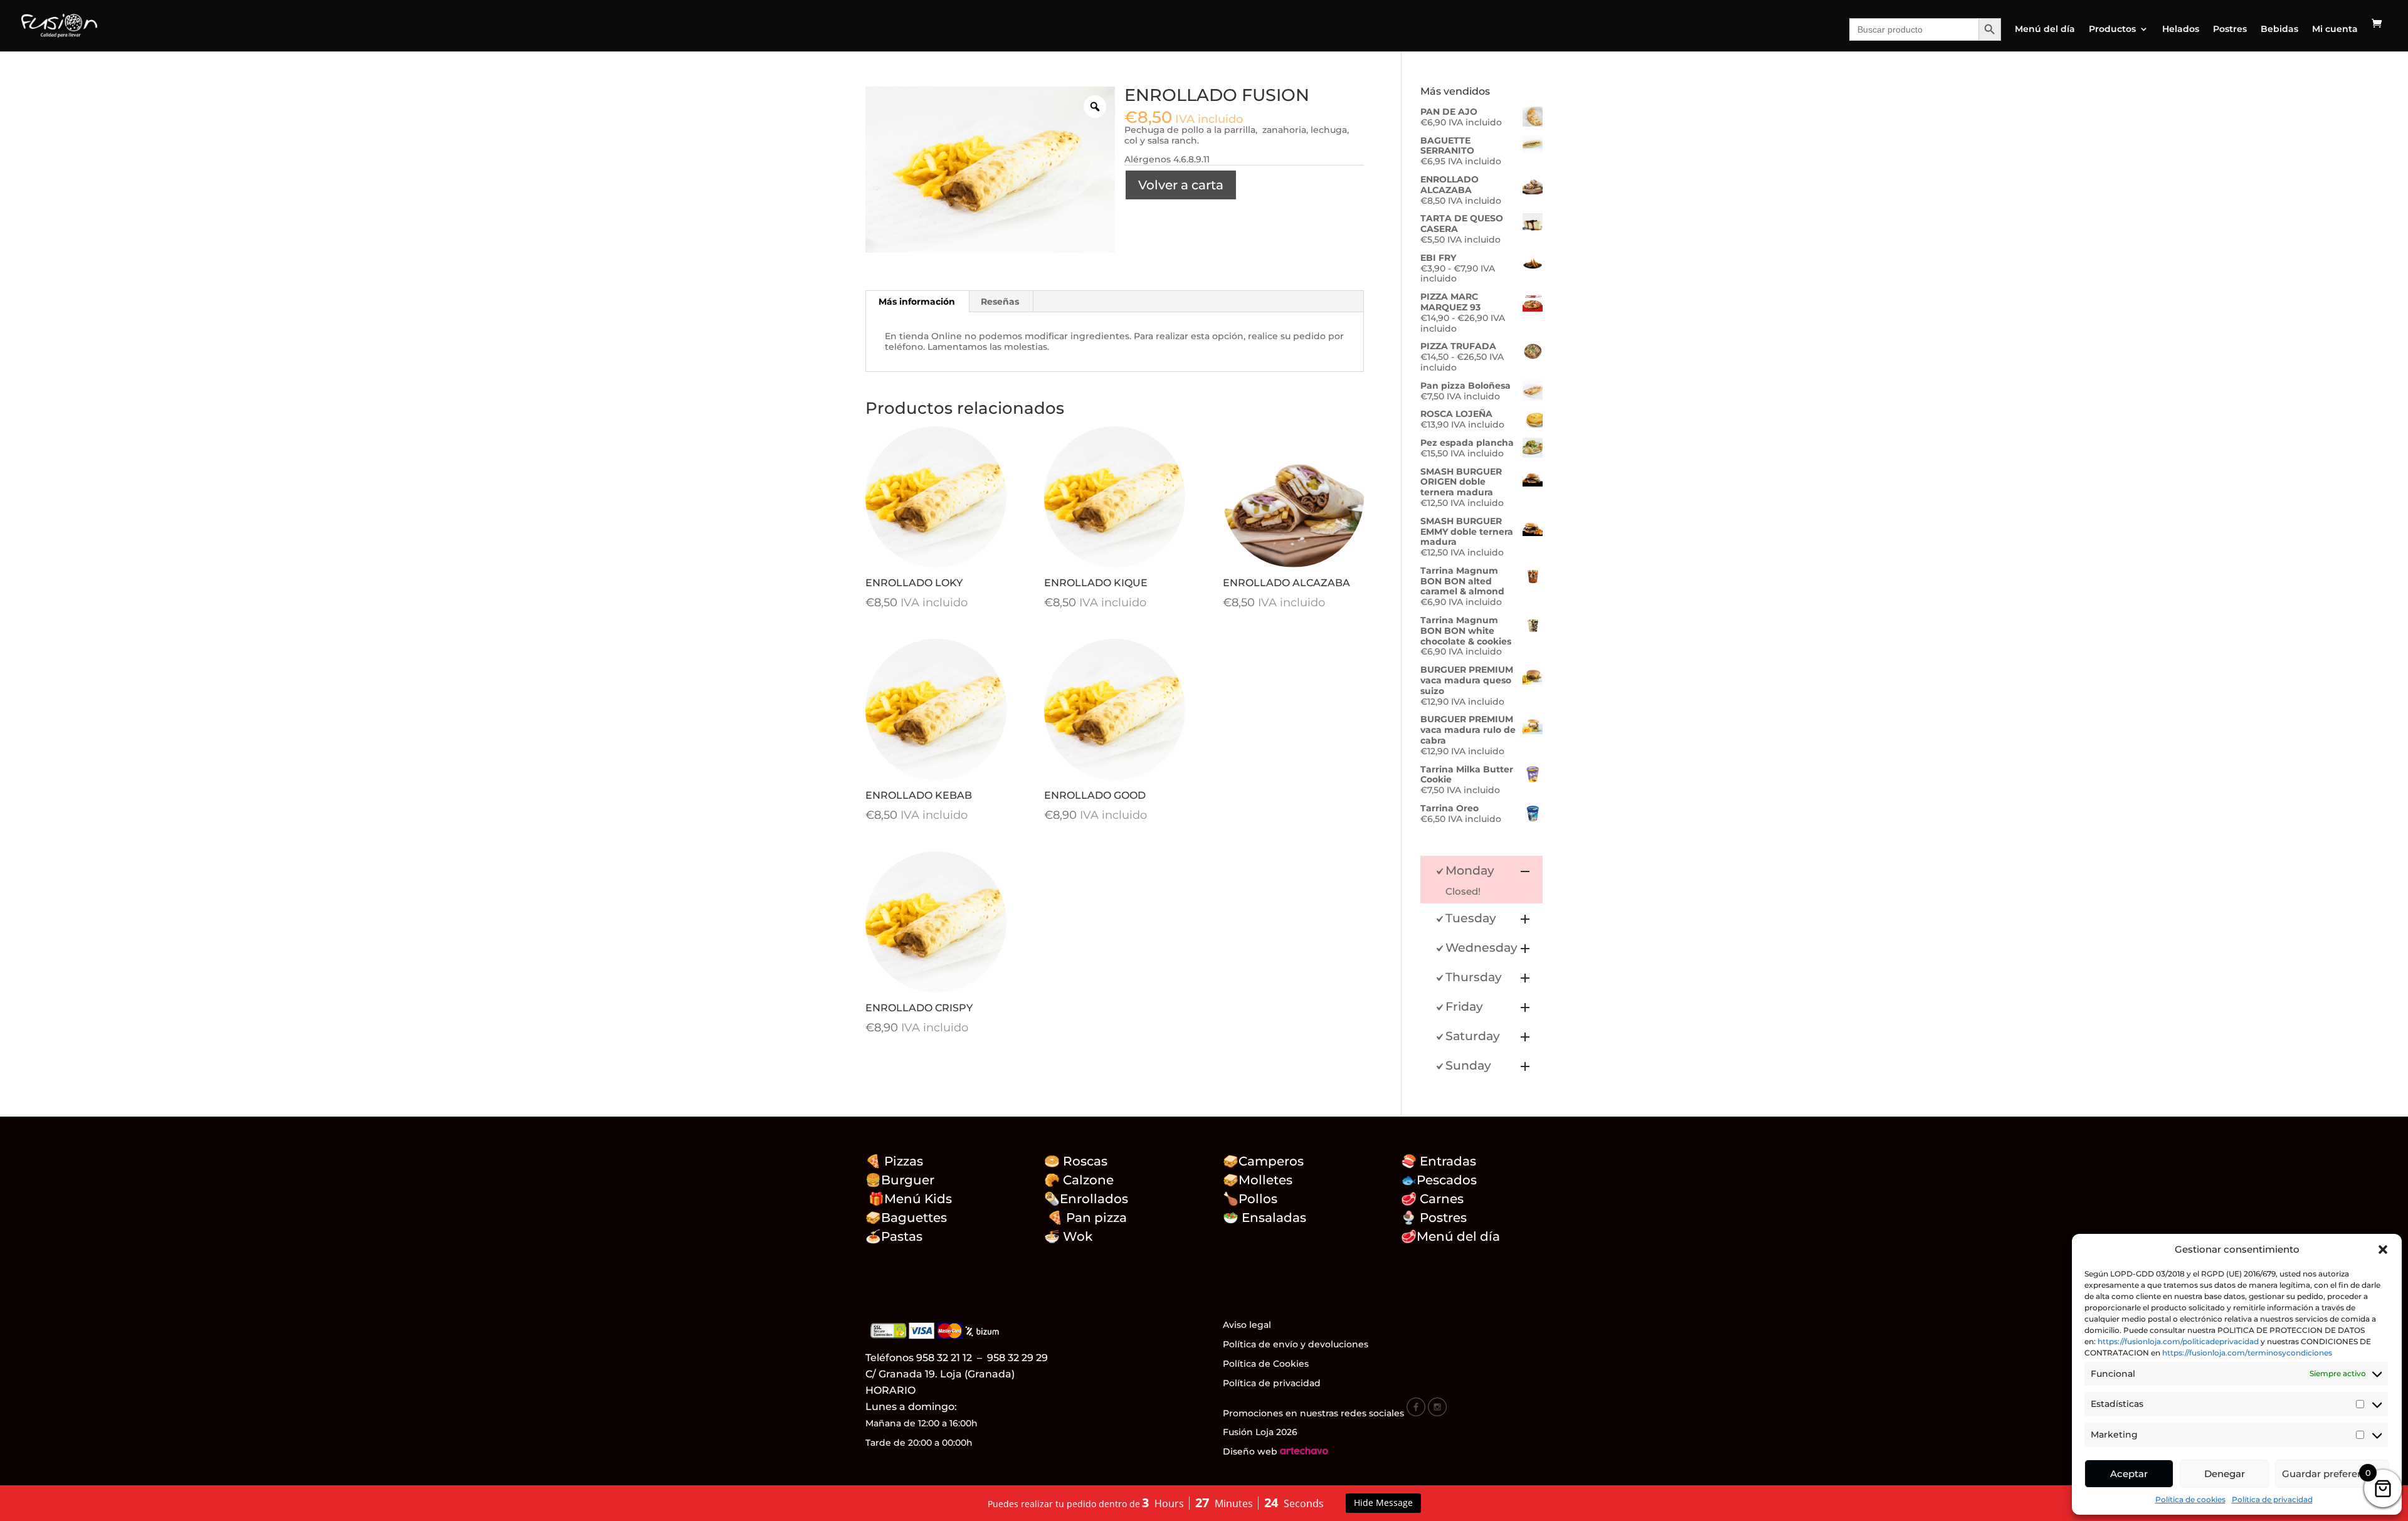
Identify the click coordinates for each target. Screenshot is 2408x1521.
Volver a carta (1181, 185)
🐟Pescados (1439, 1180)
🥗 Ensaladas (1265, 1218)
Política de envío (1260, 1344)
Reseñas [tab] (1000, 302)
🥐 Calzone (1087, 1180)
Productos (2112, 29)
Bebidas (2279, 29)
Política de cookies (2190, 1499)
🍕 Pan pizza (1087, 1218)
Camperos (1271, 1161)
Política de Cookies (1266, 1364)
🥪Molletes (1258, 1180)
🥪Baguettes (906, 1218)
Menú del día (2045, 29)
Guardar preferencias (2332, 1474)
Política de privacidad (2272, 1499)
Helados (2181, 29)
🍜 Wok (1068, 1236)
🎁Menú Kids (909, 1199)
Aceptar (2129, 1474)
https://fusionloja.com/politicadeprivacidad (2178, 1341)
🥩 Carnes (1432, 1199)
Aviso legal (1247, 1325)
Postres (2230, 29)
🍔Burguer (900, 1180)
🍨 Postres (1434, 1218)
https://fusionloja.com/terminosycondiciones (2247, 1353)
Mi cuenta (2335, 29)
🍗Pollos (1250, 1199)
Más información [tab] (917, 302)
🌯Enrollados (1086, 1199)
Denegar (2225, 1474)
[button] (2383, 1250)
